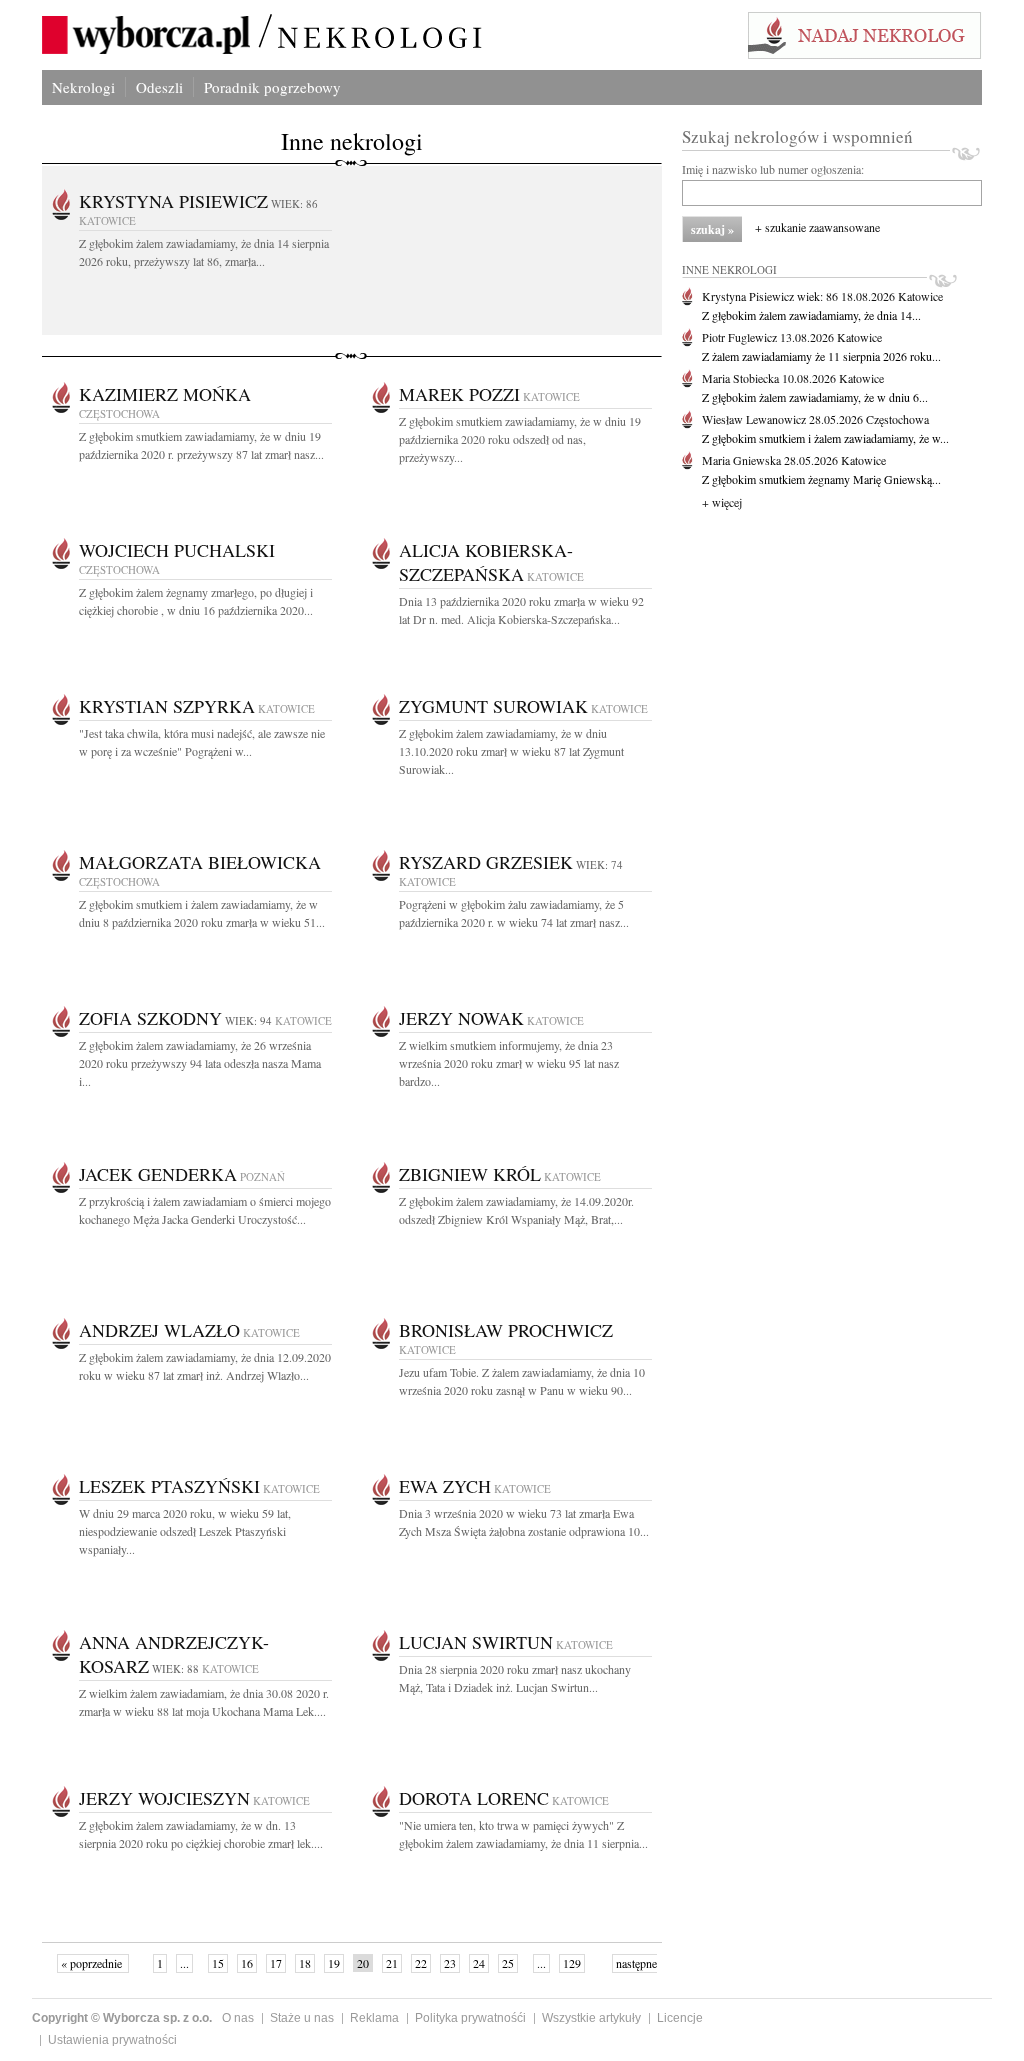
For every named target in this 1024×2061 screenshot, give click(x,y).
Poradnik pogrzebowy (272, 87)
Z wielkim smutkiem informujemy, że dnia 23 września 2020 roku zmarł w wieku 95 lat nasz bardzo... (509, 1063)
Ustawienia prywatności (112, 2040)
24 (479, 1963)
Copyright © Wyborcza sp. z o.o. (122, 2018)
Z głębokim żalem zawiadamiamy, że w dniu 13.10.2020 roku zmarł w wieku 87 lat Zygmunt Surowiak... (511, 751)
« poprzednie (93, 1963)
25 (508, 1963)
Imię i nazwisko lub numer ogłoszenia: (773, 169)
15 (218, 1963)
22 (421, 1963)
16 (247, 1963)
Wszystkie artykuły (591, 2018)
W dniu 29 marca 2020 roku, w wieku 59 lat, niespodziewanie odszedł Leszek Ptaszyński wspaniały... (185, 1531)
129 (572, 1963)
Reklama (374, 2018)
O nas (238, 2018)
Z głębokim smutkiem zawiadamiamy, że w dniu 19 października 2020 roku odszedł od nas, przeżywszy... (520, 439)
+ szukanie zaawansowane (817, 227)
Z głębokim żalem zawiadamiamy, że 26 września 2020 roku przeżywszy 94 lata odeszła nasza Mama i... (200, 1063)
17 (276, 1963)
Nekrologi (83, 87)
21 (392, 1963)
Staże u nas (302, 2018)
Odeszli (159, 87)
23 (450, 1963)
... (184, 1963)
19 (334, 1963)
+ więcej (722, 502)
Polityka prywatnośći (470, 2018)
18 (305, 1963)
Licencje (680, 2018)
